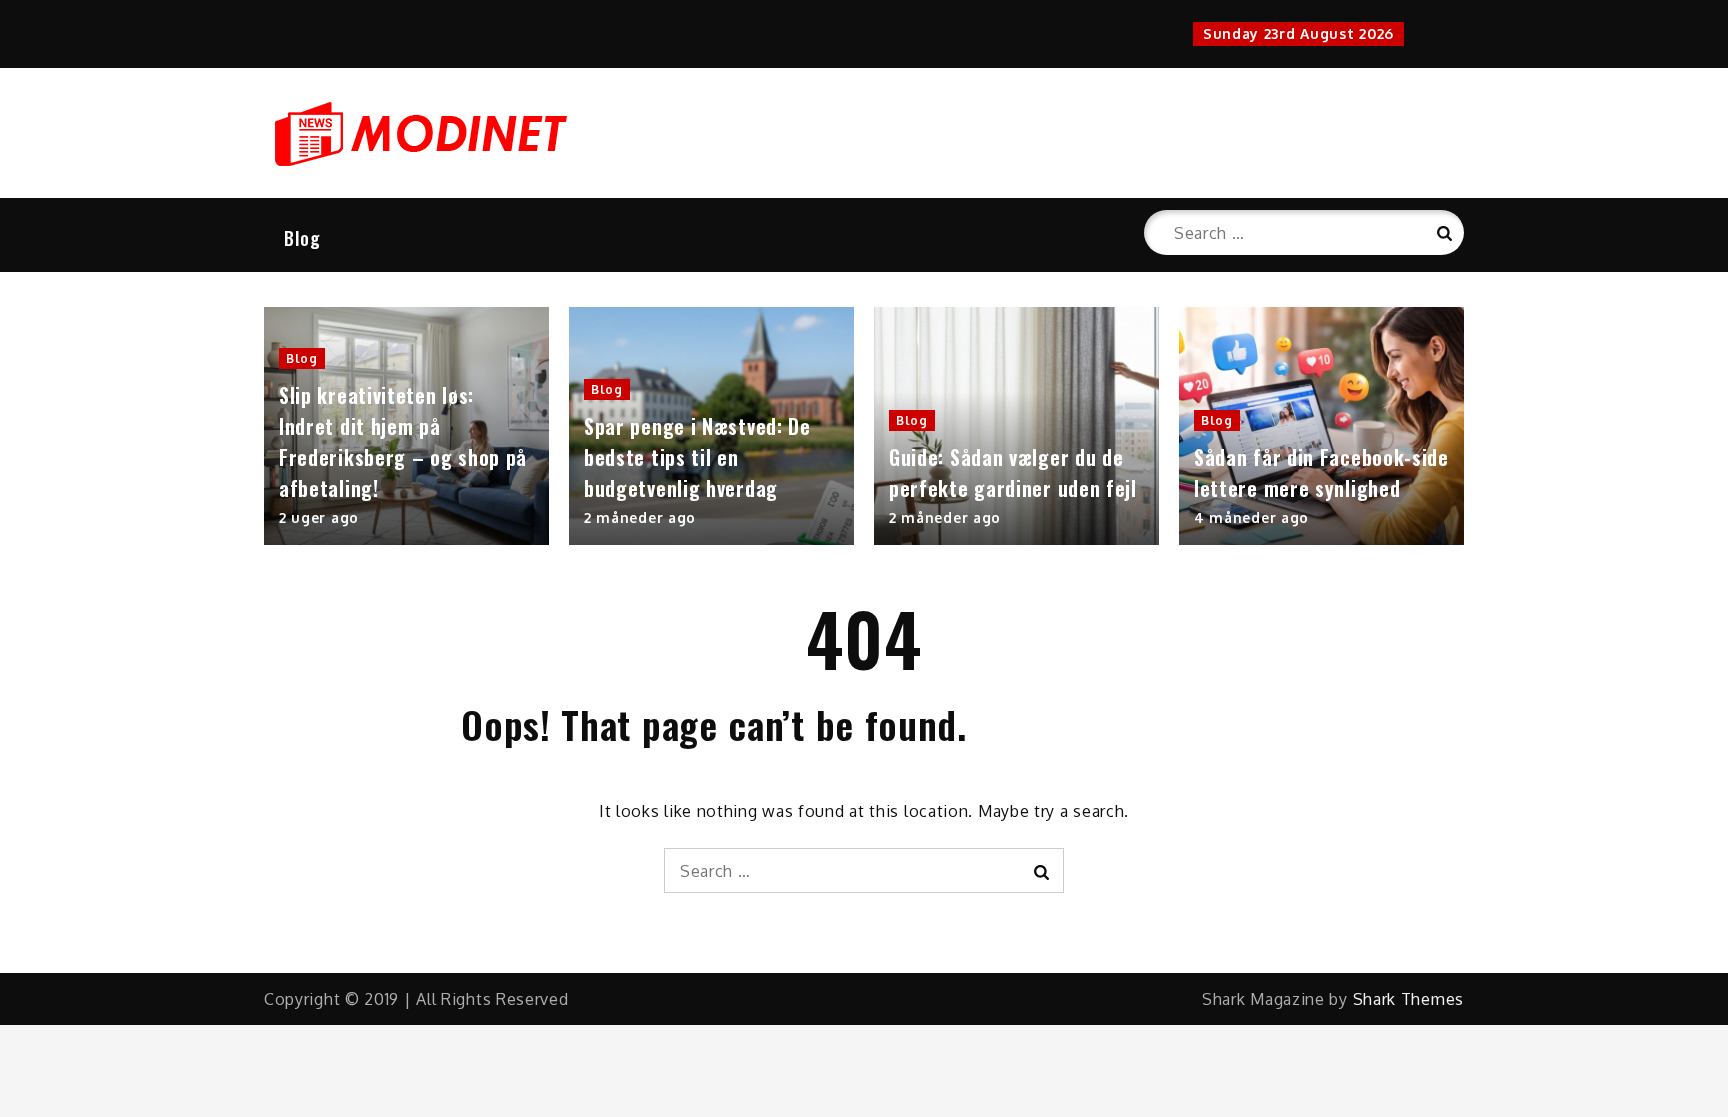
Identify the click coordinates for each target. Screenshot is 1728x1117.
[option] (406, 426)
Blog (302, 238)
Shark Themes (1408, 999)
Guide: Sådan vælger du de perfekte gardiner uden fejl (1013, 472)
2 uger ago (319, 517)
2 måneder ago (640, 517)
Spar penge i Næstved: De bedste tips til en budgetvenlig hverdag (697, 457)
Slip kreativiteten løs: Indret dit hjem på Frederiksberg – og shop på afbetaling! (403, 441)
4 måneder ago (1251, 517)
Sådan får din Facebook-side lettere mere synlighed (1321, 472)
